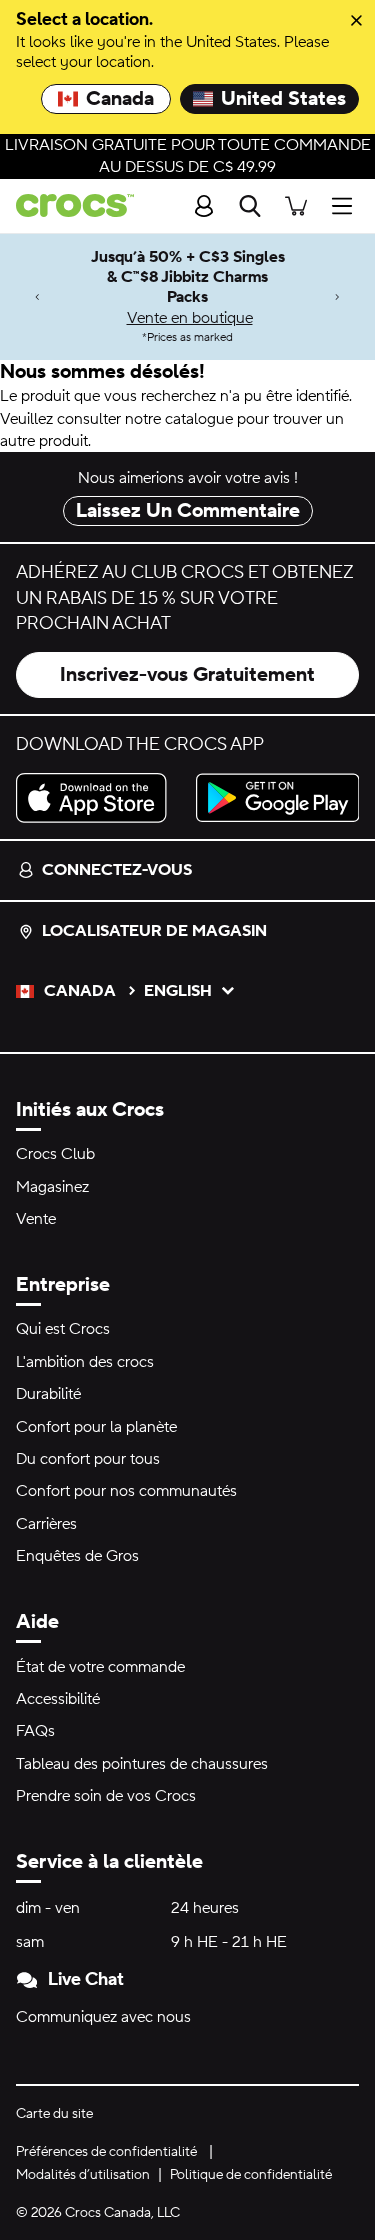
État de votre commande (100, 1667)
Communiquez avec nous (103, 2017)
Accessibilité (58, 1699)
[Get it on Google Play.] (278, 798)
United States (283, 99)
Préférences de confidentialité (106, 2152)
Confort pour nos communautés (126, 1491)
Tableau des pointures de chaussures (142, 1764)
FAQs (35, 1731)
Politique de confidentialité (251, 2175)
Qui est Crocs (63, 1329)
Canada (120, 99)
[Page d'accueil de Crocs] (67, 205)
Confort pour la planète (96, 1427)
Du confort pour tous (88, 1459)
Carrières (46, 1524)
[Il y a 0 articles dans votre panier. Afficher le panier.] (296, 205)
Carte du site (54, 2114)
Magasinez (52, 1187)
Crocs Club (55, 1154)
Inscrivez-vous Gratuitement (187, 675)
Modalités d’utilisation (83, 2175)
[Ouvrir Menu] (347, 205)
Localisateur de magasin (154, 931)
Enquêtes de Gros (77, 1556)
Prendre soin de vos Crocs (106, 1796)
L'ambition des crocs (85, 1362)
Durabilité (48, 1394)
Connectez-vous (117, 870)
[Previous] (37, 296)
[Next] (337, 296)
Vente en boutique (190, 318)
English (178, 991)
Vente (36, 1219)
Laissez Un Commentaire (188, 511)
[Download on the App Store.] (98, 798)
